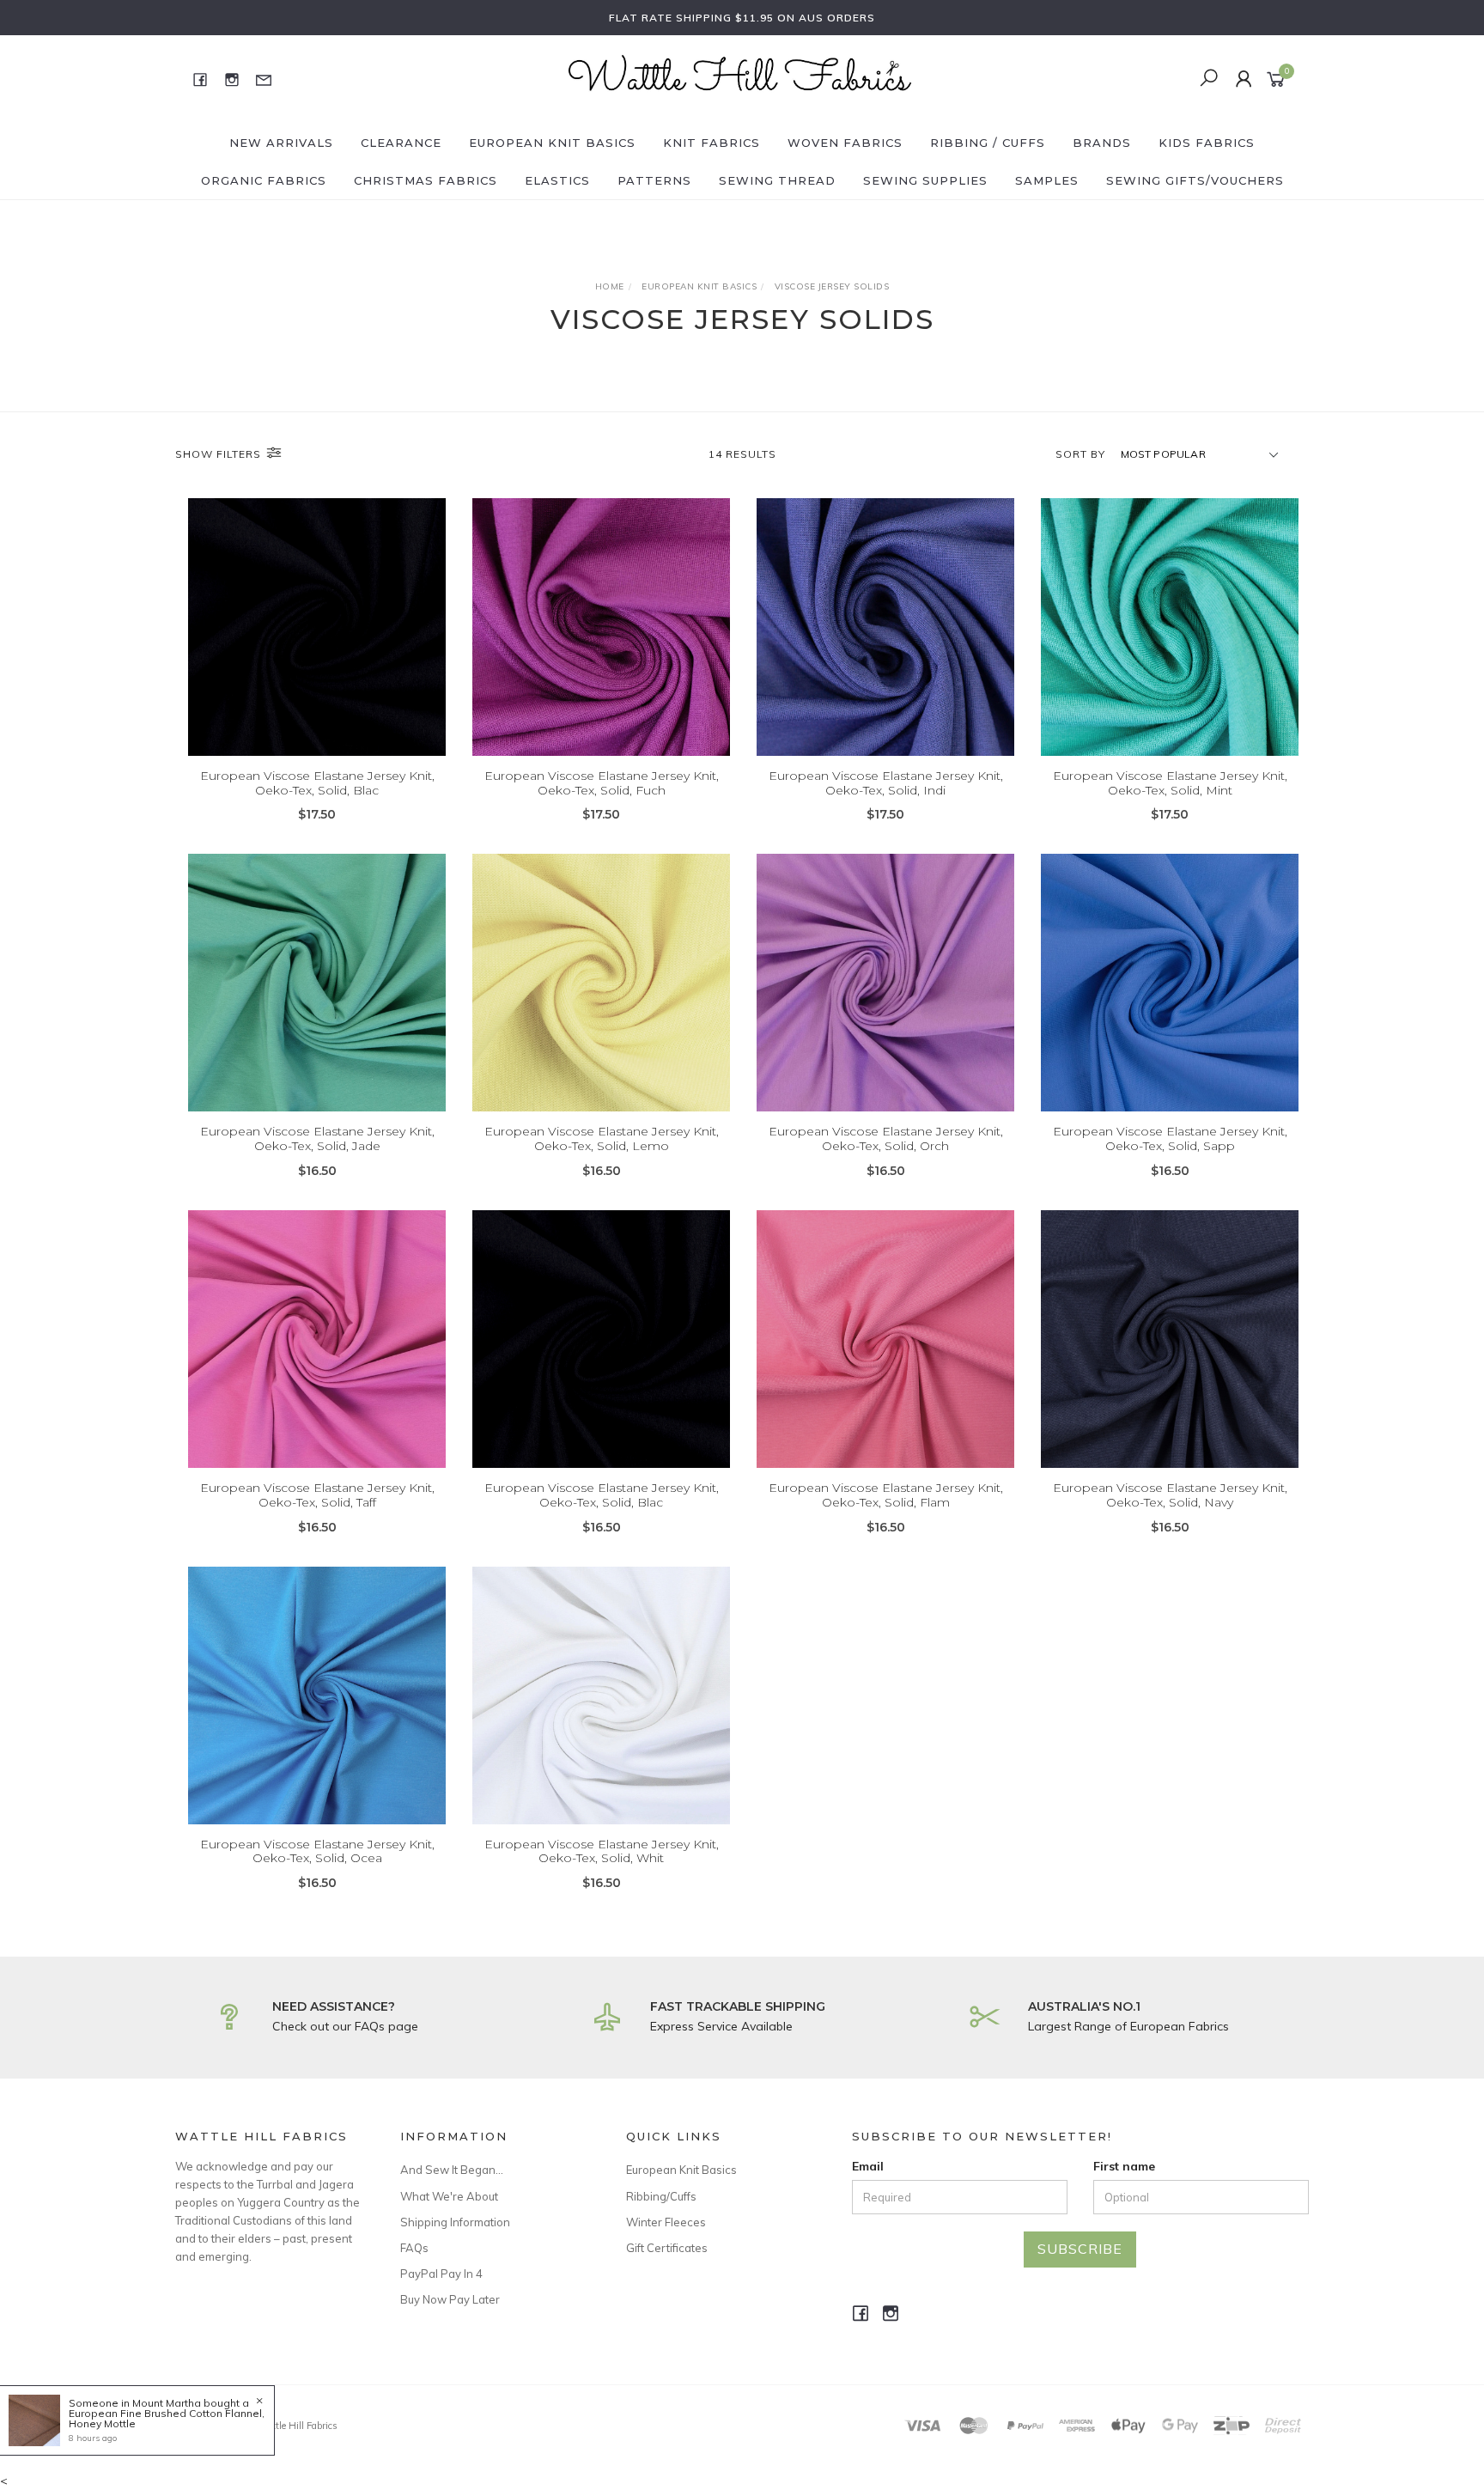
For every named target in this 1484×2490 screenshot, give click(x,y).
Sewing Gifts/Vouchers (1195, 180)
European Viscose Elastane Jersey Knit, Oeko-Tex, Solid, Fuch (602, 783)
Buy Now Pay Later (450, 2299)
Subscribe (1080, 2249)
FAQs (414, 2248)
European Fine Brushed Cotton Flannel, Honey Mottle (167, 2418)
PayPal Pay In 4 (441, 2274)
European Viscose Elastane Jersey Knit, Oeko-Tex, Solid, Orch (886, 1138)
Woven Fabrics (845, 143)
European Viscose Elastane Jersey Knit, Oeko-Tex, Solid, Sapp (1170, 1138)
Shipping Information (455, 2222)
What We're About (449, 2196)
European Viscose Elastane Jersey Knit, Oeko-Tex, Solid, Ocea (317, 1851)
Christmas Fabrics (426, 180)
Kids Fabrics (1207, 143)
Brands (1102, 143)
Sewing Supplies (925, 180)
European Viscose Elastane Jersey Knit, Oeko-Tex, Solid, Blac (317, 783)
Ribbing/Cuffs (661, 2196)
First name (1124, 2166)
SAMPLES (1047, 180)
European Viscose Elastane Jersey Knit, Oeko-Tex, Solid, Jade (317, 1138)
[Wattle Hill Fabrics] (740, 78)
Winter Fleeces (666, 2222)
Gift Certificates (667, 2248)
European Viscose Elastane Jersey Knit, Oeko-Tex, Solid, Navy (1170, 1495)
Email (868, 2166)
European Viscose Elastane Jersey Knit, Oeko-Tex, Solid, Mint (1170, 783)
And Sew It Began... (452, 2170)
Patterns (654, 180)
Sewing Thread (777, 180)
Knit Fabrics (712, 143)
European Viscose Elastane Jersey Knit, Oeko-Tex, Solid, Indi (886, 783)
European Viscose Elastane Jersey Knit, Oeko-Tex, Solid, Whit (602, 1851)
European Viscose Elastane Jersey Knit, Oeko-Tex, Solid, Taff (317, 1495)
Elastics (557, 180)
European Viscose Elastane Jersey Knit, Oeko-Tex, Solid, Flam (886, 1495)
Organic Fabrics (264, 180)
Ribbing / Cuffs (988, 143)
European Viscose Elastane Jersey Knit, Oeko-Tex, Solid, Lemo (602, 1138)
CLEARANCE (401, 143)
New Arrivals (281, 143)
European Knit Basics (552, 143)
